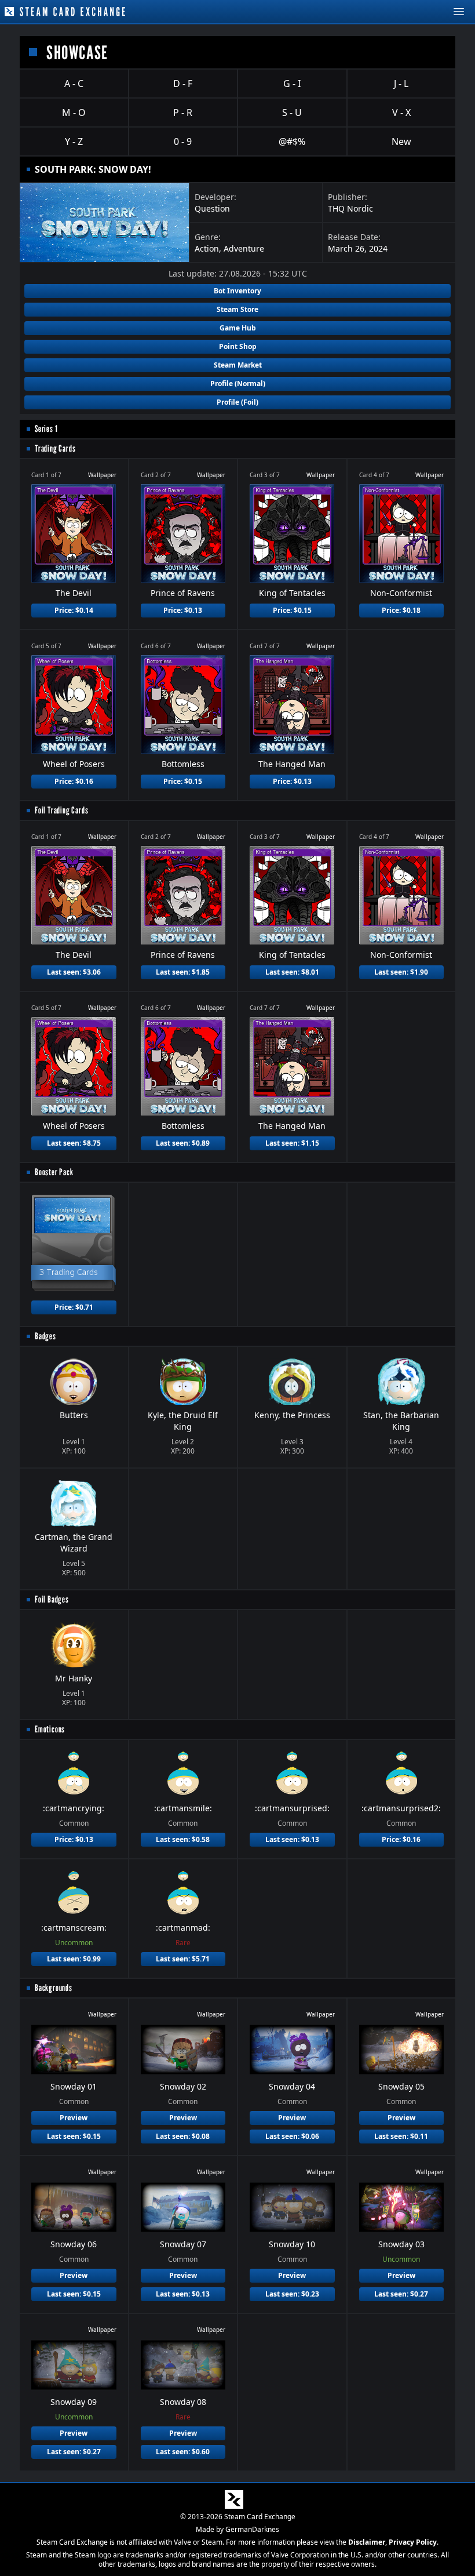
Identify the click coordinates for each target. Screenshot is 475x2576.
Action (207, 248)
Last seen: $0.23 (292, 2294)
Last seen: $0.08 (183, 2136)
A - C (74, 83)
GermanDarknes (252, 2529)
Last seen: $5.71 (183, 1959)
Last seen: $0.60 (183, 2452)
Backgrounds (54, 1988)
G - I (292, 83)
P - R (183, 112)
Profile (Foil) (237, 402)
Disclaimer (367, 2542)
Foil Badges (52, 1599)
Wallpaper (102, 475)
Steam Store (237, 309)
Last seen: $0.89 (183, 1143)
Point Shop (238, 346)
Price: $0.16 (74, 781)
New (401, 141)
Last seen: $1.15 (292, 1143)
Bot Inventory (237, 291)
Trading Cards (55, 448)
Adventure (244, 248)
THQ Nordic (350, 208)
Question (212, 208)
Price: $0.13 (183, 610)
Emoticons (50, 1729)
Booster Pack (54, 1172)
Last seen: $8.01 (292, 972)
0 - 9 (183, 141)
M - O (74, 112)
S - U (292, 112)
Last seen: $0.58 (183, 1839)
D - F (183, 83)
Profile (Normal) (238, 384)
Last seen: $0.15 (74, 2136)
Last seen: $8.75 (74, 1143)
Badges (45, 1336)
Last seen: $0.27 (401, 2294)
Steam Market (238, 365)
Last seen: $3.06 (74, 972)
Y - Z (74, 141)
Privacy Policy (413, 2542)
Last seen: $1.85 (183, 972)
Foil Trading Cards (61, 810)
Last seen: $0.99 (74, 1959)
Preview (74, 2118)
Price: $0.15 (292, 610)
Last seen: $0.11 (401, 2136)
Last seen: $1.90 (401, 972)
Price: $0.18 (401, 610)
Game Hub (238, 328)
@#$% (292, 141)
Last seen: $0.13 (292, 1839)
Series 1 (46, 429)
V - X (401, 112)
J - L (401, 83)
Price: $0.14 (74, 610)
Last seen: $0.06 (292, 2136)
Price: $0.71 (74, 1307)
